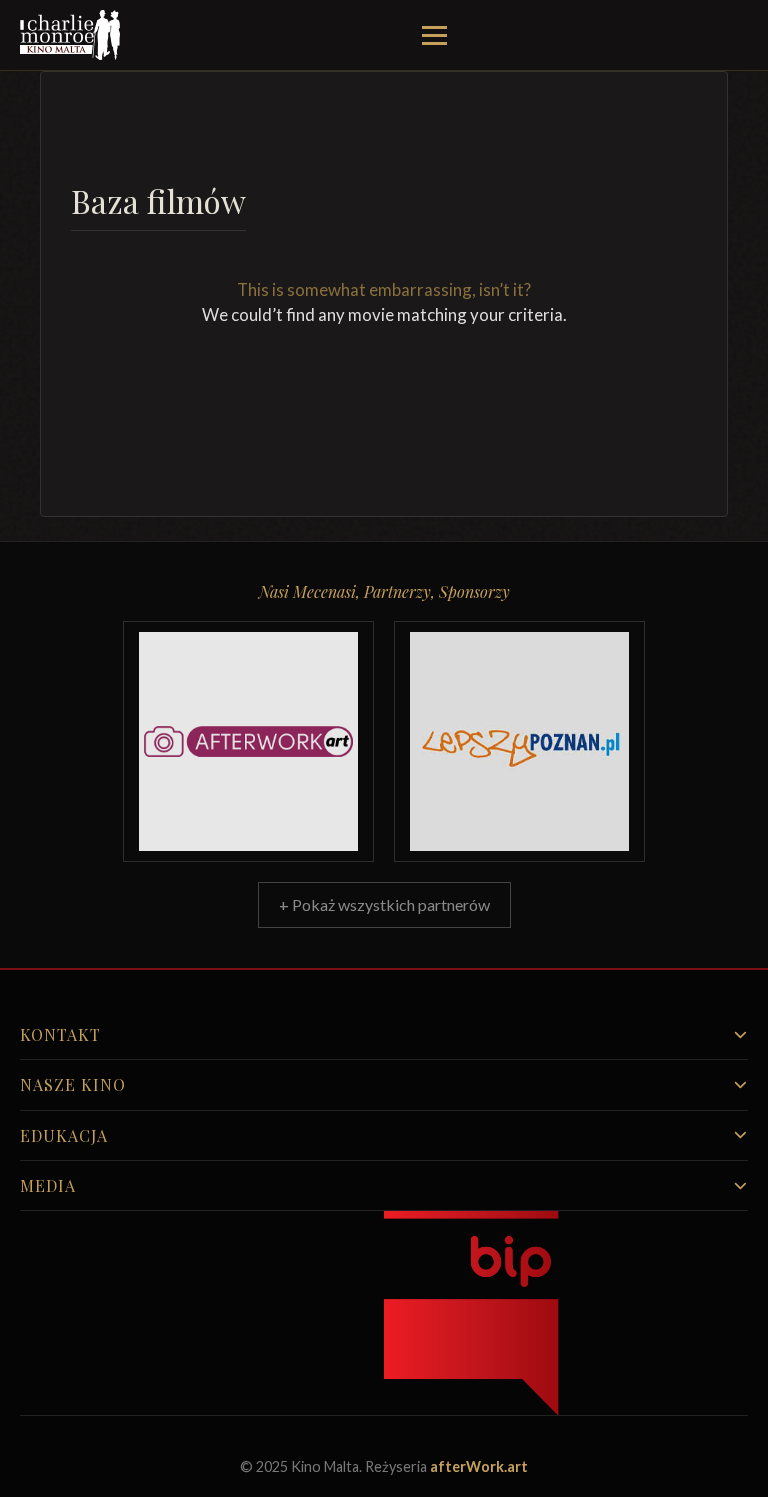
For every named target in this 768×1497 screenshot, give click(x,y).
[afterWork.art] (248, 741)
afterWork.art (479, 1466)
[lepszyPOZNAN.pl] (519, 741)
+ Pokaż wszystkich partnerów (384, 904)
